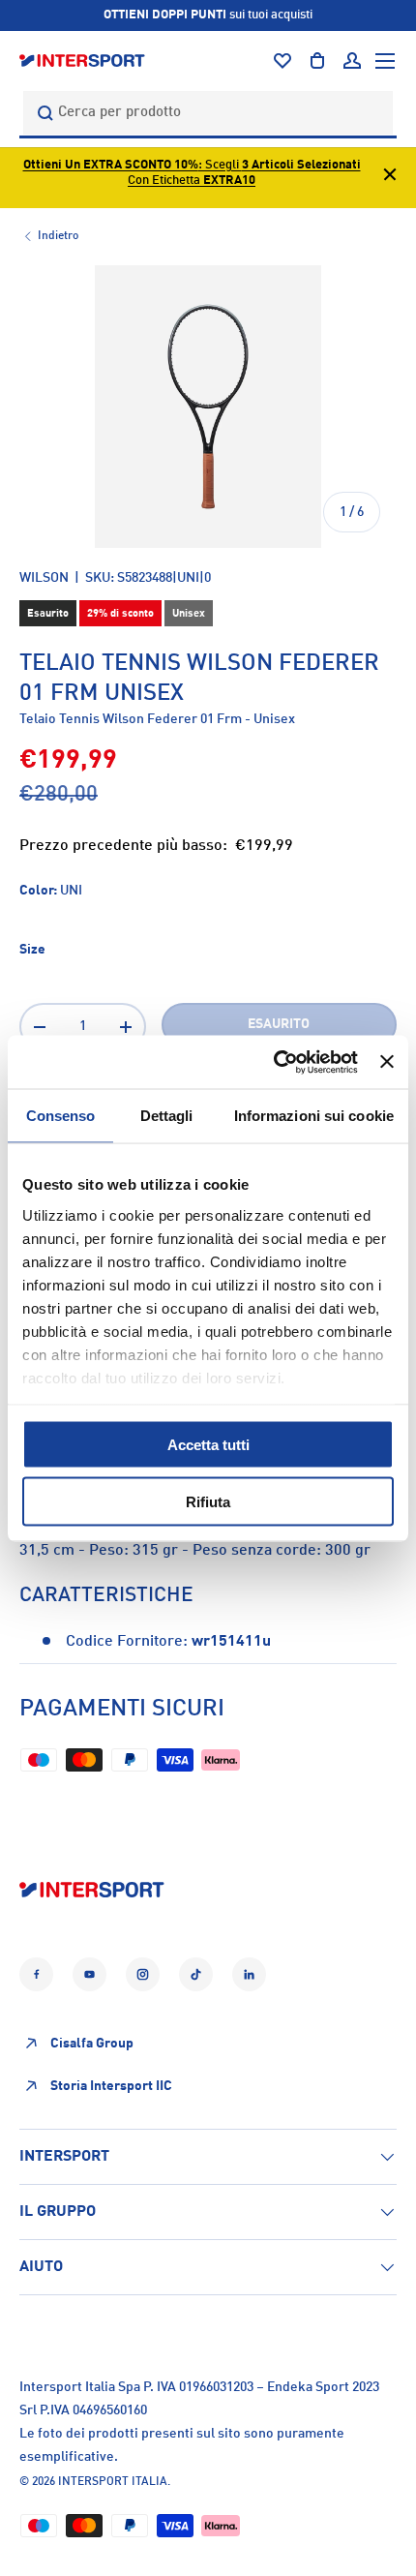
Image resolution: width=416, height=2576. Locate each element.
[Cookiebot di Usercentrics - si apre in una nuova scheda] (274, 1062)
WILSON (44, 578)
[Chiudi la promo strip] (390, 178)
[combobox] (208, 113)
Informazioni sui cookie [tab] (314, 1116)
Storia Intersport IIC (111, 2086)
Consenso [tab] (61, 1116)
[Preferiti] (282, 61)
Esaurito (279, 1024)
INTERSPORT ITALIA (113, 2482)
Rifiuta (208, 1501)
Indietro (58, 236)
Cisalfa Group (92, 2044)
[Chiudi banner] (387, 1062)
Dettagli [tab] (167, 1116)
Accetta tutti (208, 1445)
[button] (317, 61)
